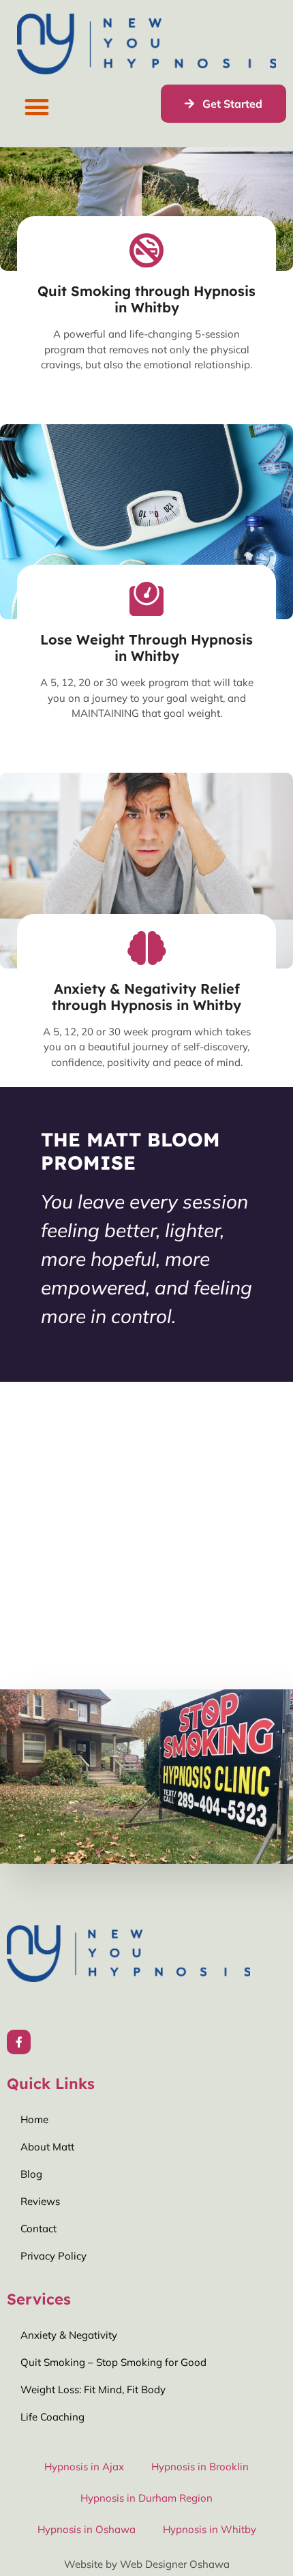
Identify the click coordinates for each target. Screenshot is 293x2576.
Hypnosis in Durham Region (146, 2498)
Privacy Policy (53, 2256)
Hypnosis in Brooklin (200, 2467)
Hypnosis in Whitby (210, 2529)
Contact (38, 2229)
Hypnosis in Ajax (84, 2467)
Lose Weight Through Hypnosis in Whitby (146, 648)
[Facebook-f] (19, 2042)
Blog (31, 2174)
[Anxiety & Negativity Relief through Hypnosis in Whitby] (146, 948)
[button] (36, 107)
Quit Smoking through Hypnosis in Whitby (146, 299)
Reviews (40, 2201)
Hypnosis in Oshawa (87, 2529)
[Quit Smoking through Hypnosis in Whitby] (146, 250)
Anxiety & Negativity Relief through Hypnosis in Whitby (146, 997)
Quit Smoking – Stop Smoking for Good (113, 2362)
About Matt (47, 2147)
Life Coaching (52, 2417)
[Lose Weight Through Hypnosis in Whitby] (146, 599)
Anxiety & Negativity (69, 2335)
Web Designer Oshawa (175, 2564)
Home (34, 2119)
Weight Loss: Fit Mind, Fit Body (93, 2389)
